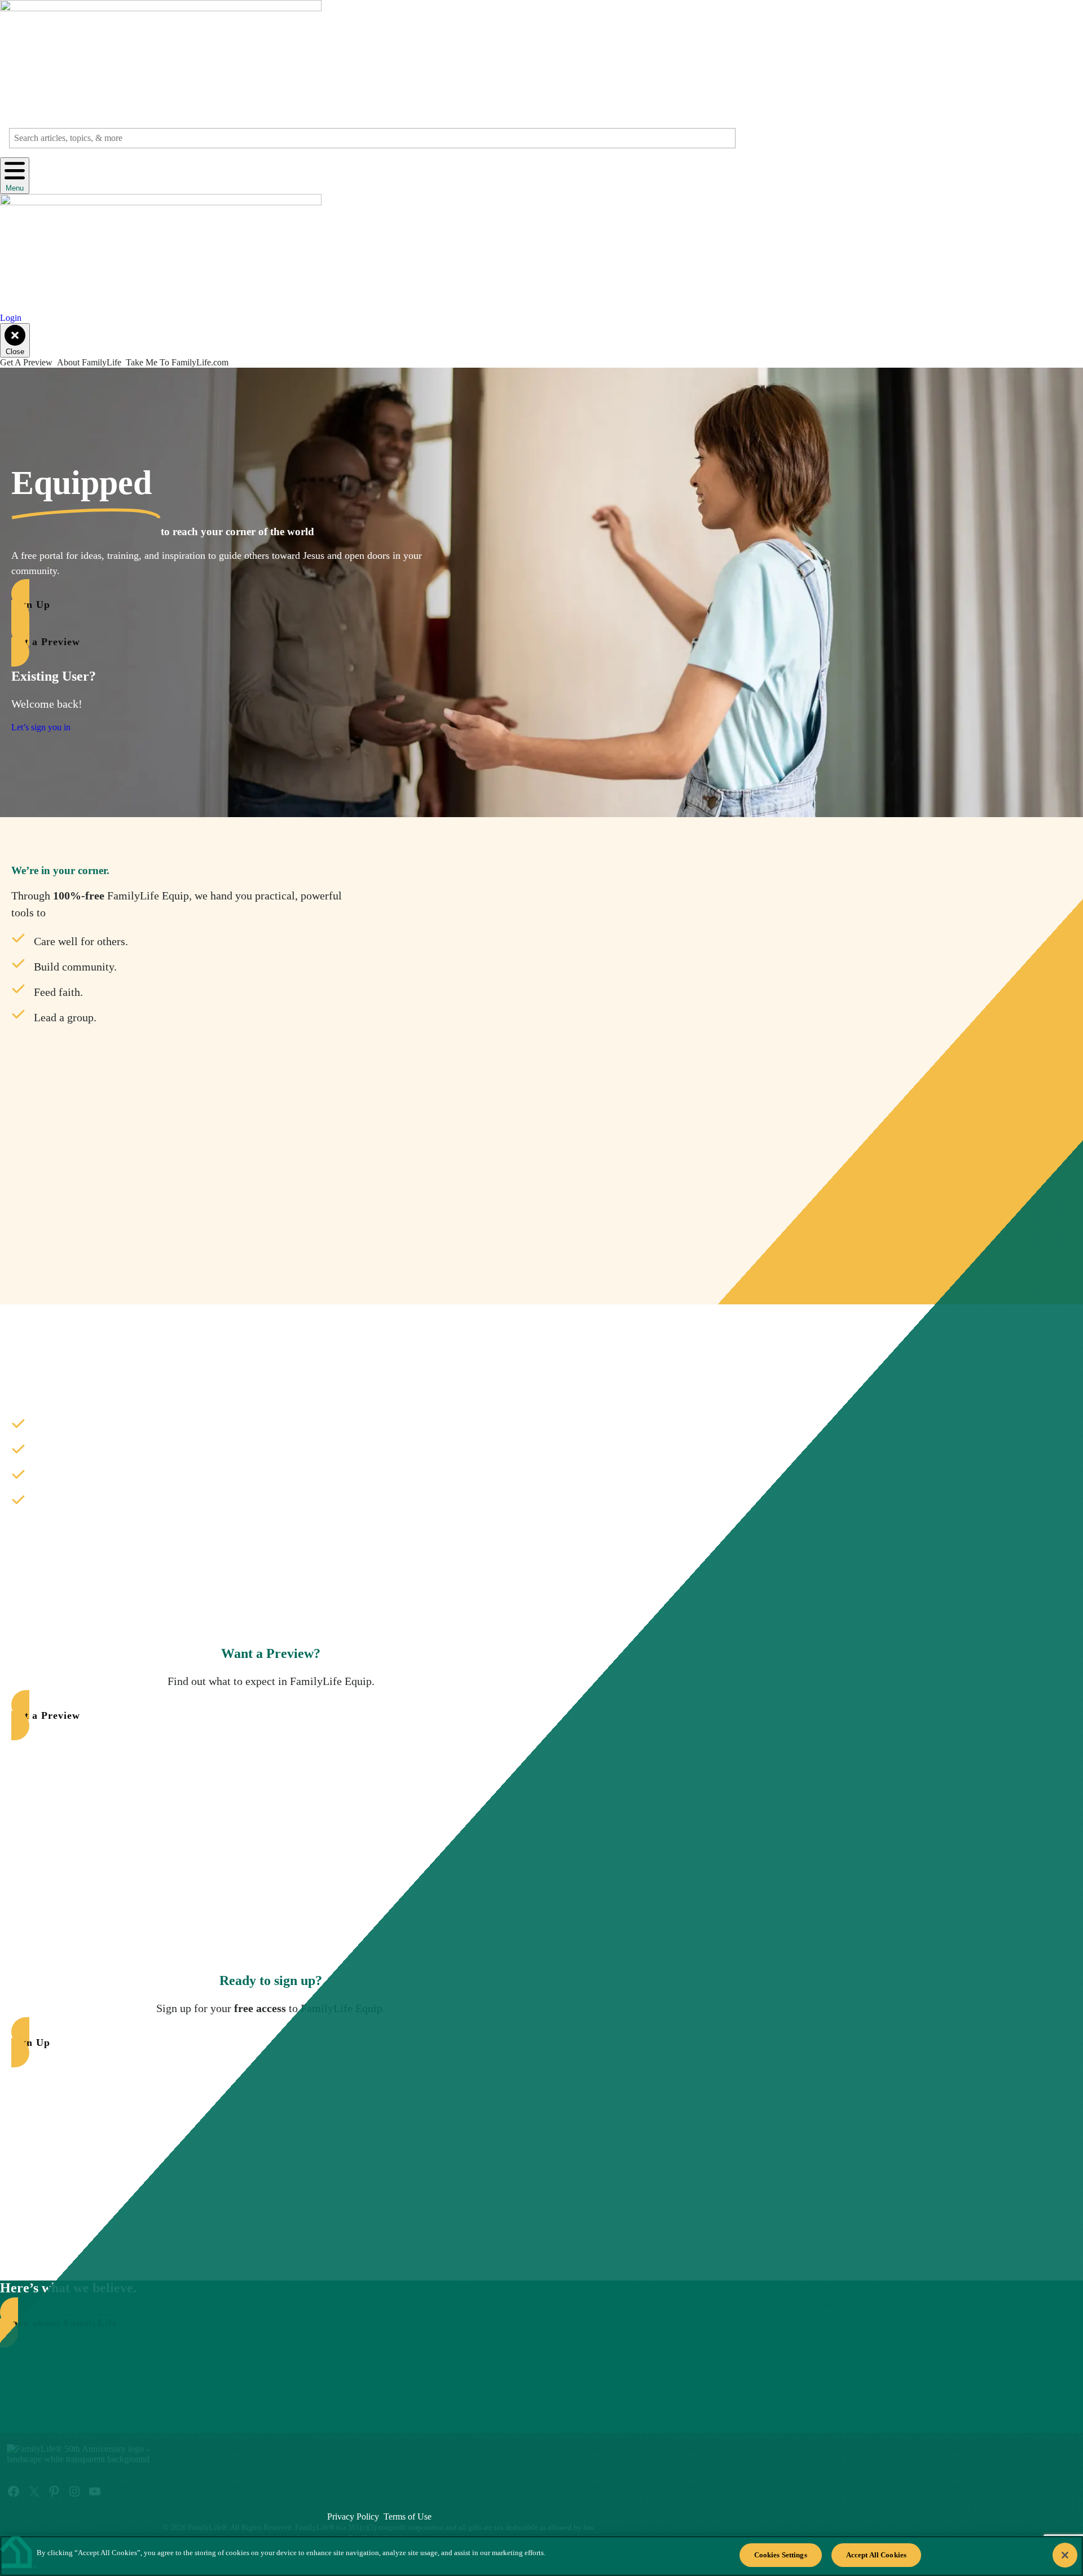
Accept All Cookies (876, 2555)
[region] (541, 2556)
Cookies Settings (781, 2555)
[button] (235, 604)
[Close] (1065, 2555)
